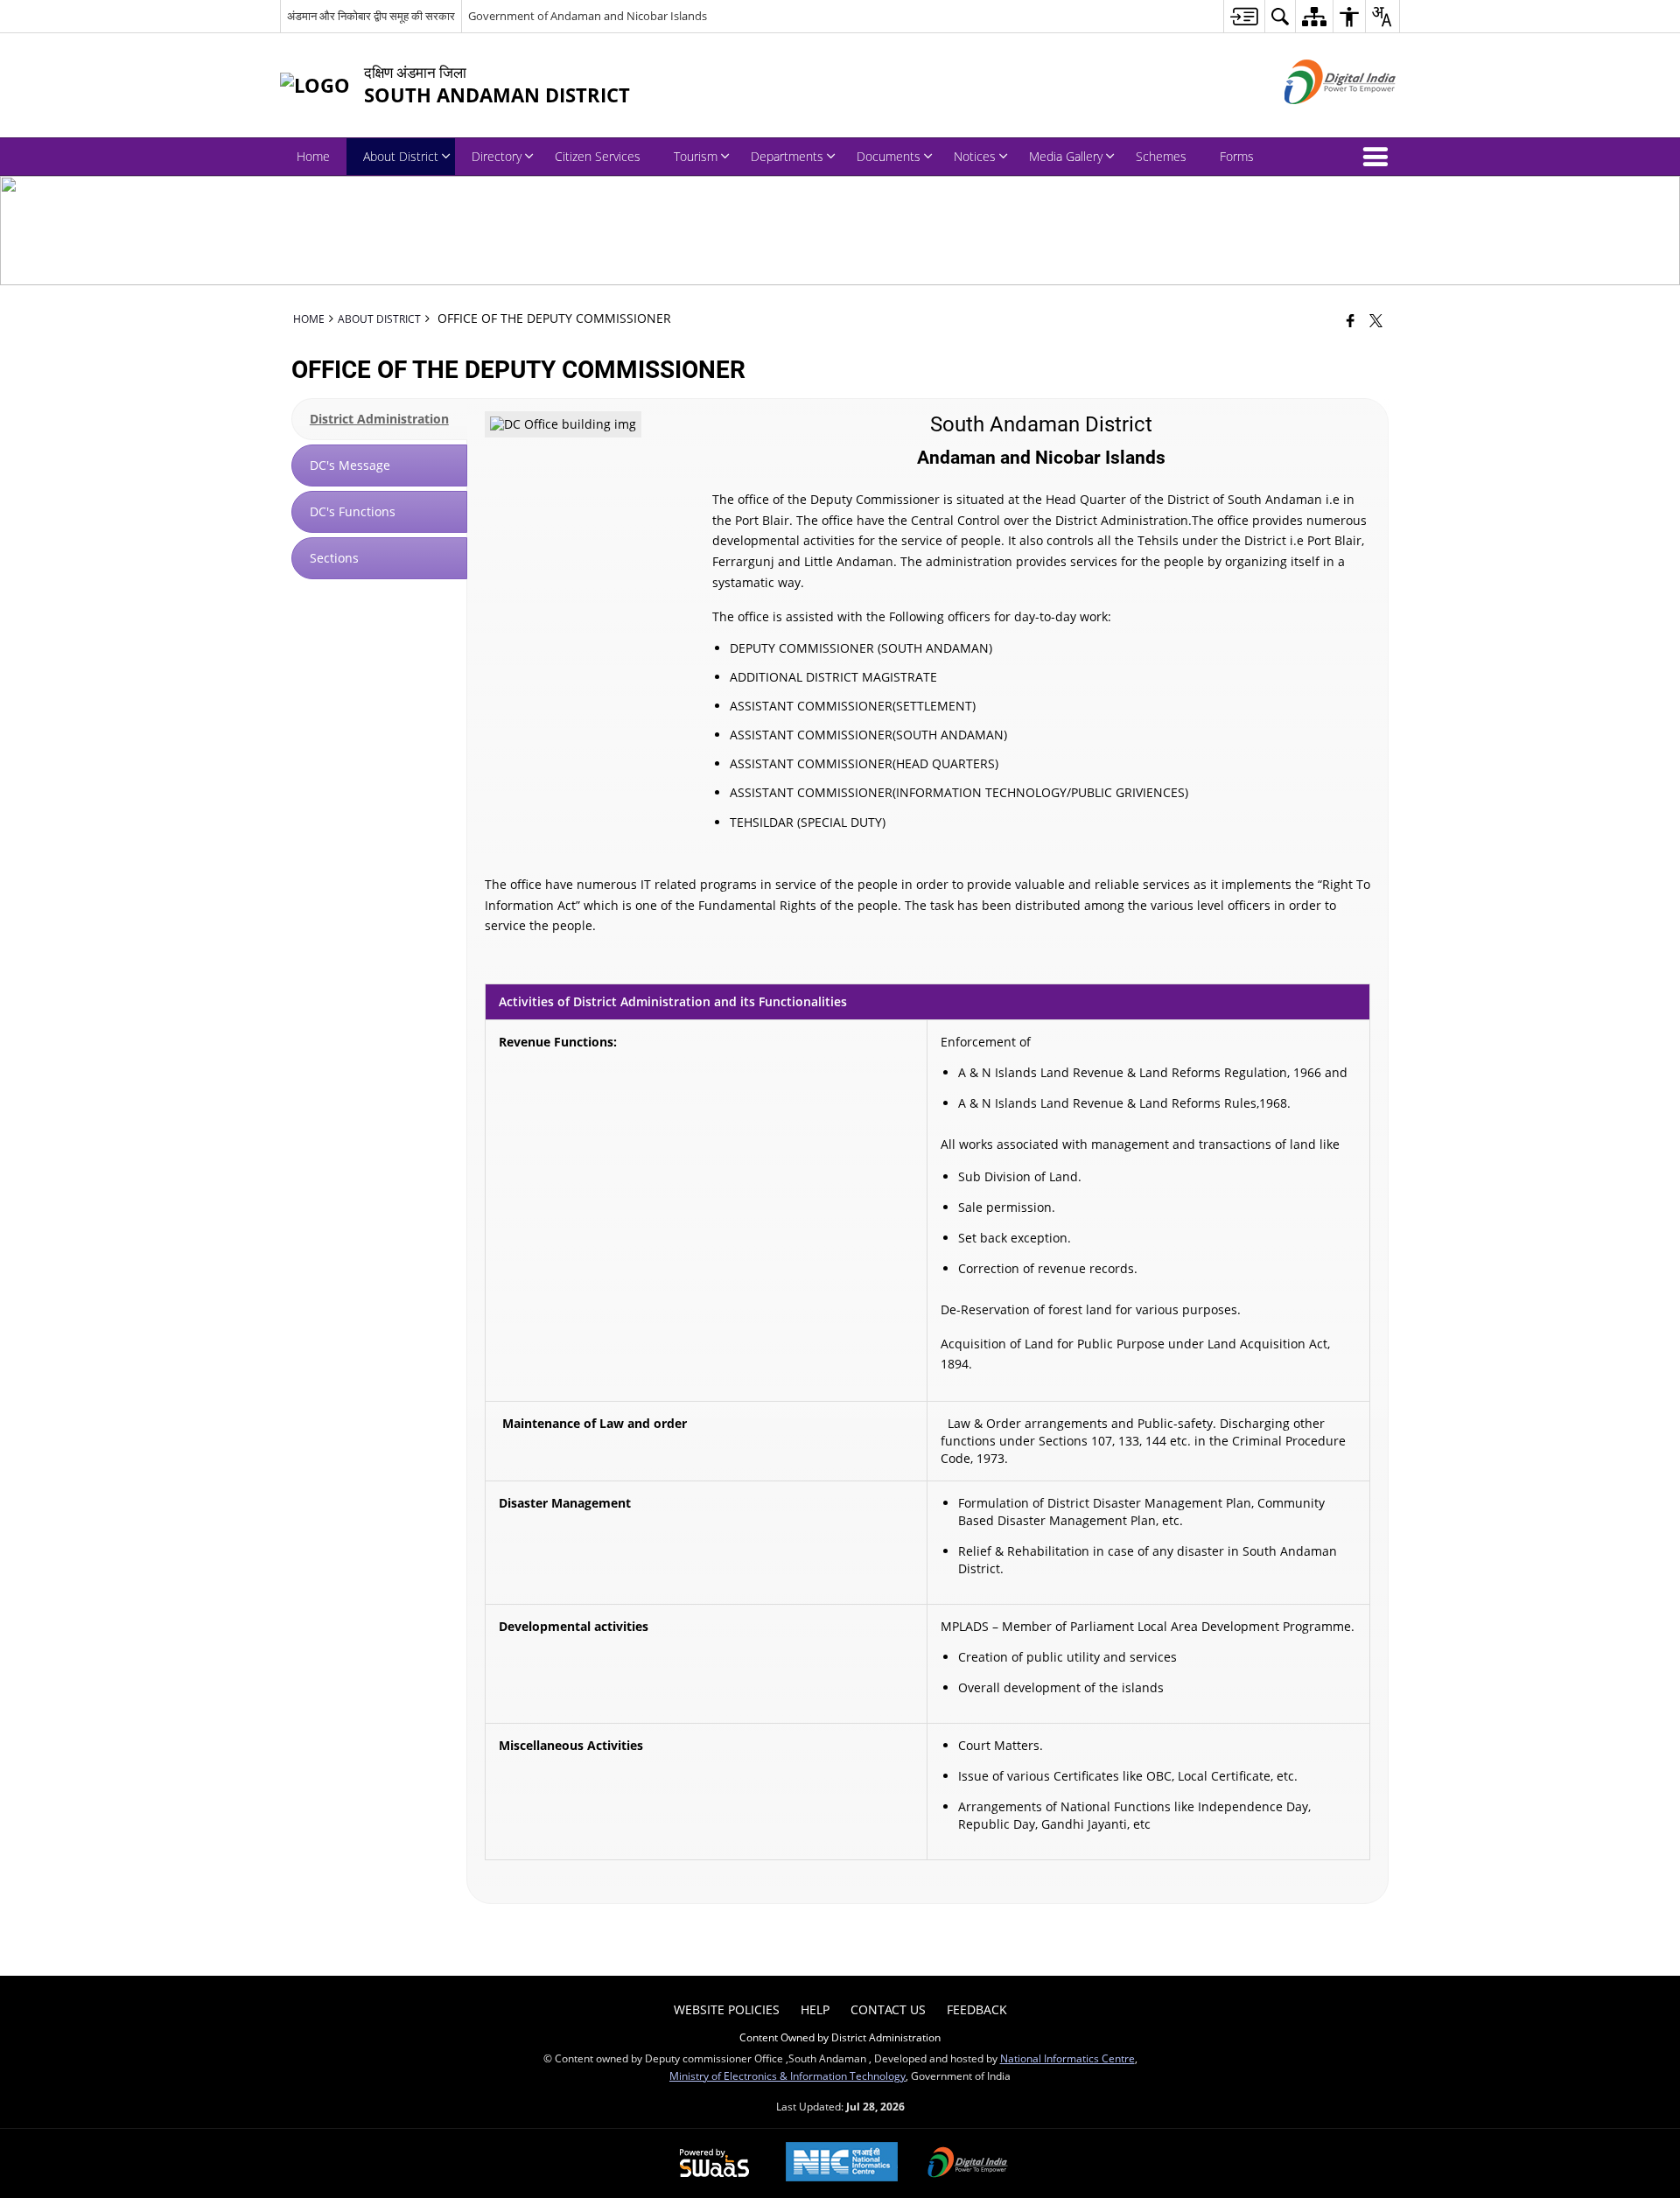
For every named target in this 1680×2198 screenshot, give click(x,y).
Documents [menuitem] (889, 156)
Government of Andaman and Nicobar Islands (588, 16)
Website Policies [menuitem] (727, 2009)
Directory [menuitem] (497, 156)
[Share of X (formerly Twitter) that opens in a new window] (1376, 320)
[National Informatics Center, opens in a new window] (842, 2163)
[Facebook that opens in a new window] (1351, 320)
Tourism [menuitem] (696, 156)
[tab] (379, 419)
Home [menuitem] (313, 156)
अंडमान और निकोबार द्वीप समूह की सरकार (371, 16)
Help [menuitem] (815, 2009)
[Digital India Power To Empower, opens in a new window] (968, 2164)
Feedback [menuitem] (977, 2009)
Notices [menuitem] (975, 156)
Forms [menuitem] (1237, 156)
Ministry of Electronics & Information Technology (787, 2075)
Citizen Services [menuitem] (598, 156)
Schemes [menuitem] (1161, 156)
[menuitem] (1244, 16)
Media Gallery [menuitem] (1066, 156)
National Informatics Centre (1067, 2058)
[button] (1379, 157)
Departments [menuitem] (787, 156)
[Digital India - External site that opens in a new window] (1318, 119)
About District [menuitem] (401, 156)
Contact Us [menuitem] (888, 2009)
